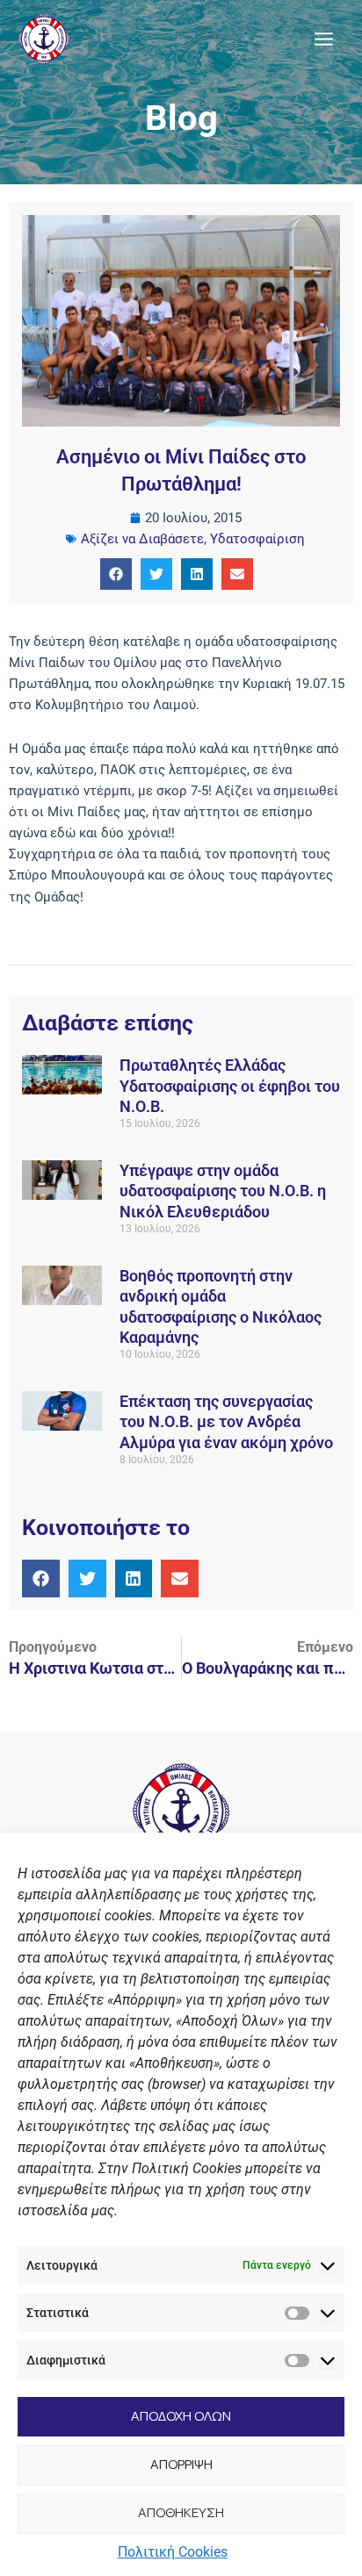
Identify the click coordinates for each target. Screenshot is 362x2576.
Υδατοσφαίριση (257, 539)
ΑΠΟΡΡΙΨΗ (181, 2464)
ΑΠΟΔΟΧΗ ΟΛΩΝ (181, 2416)
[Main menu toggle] (324, 39)
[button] (116, 574)
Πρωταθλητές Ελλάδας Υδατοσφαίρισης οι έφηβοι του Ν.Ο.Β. (230, 1086)
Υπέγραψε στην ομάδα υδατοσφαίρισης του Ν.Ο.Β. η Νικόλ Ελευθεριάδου (223, 1191)
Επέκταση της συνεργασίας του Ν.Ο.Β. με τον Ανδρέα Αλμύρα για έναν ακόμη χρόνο (226, 1422)
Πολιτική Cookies (173, 2552)
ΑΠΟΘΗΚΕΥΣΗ (181, 2512)
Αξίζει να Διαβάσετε (142, 539)
